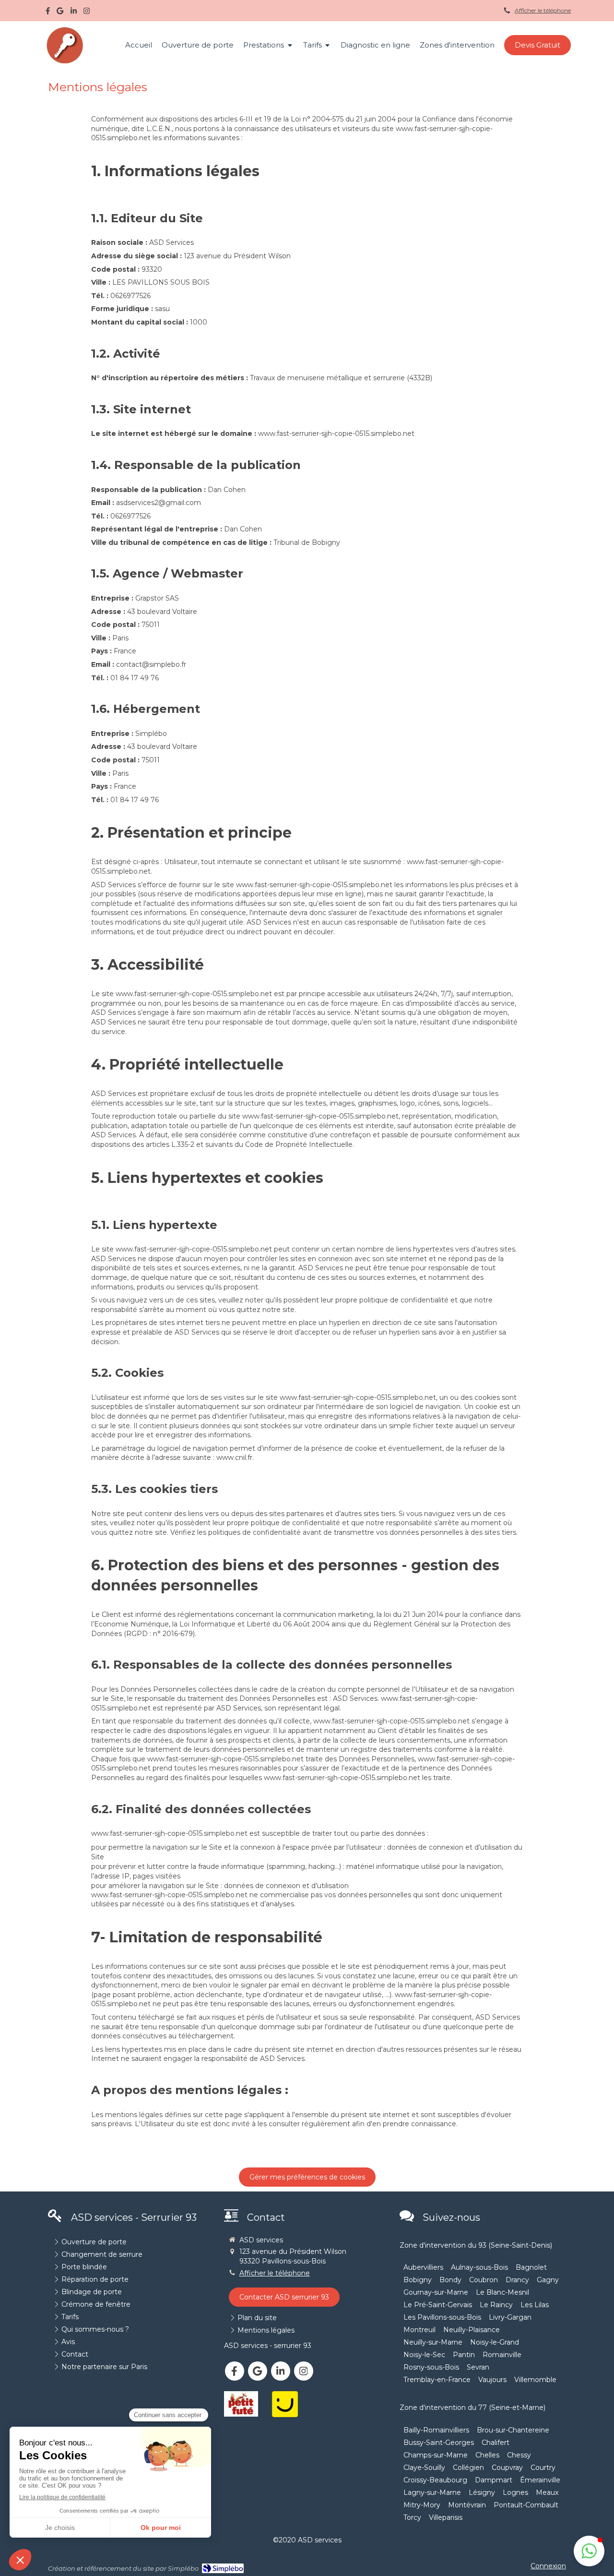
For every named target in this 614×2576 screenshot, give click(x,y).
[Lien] (241, 2404)
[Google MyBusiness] (60, 13)
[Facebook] (48, 13)
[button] (589, 2551)
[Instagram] (87, 13)
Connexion (548, 2566)
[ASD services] (65, 62)
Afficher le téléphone (543, 10)
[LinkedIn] (74, 13)
